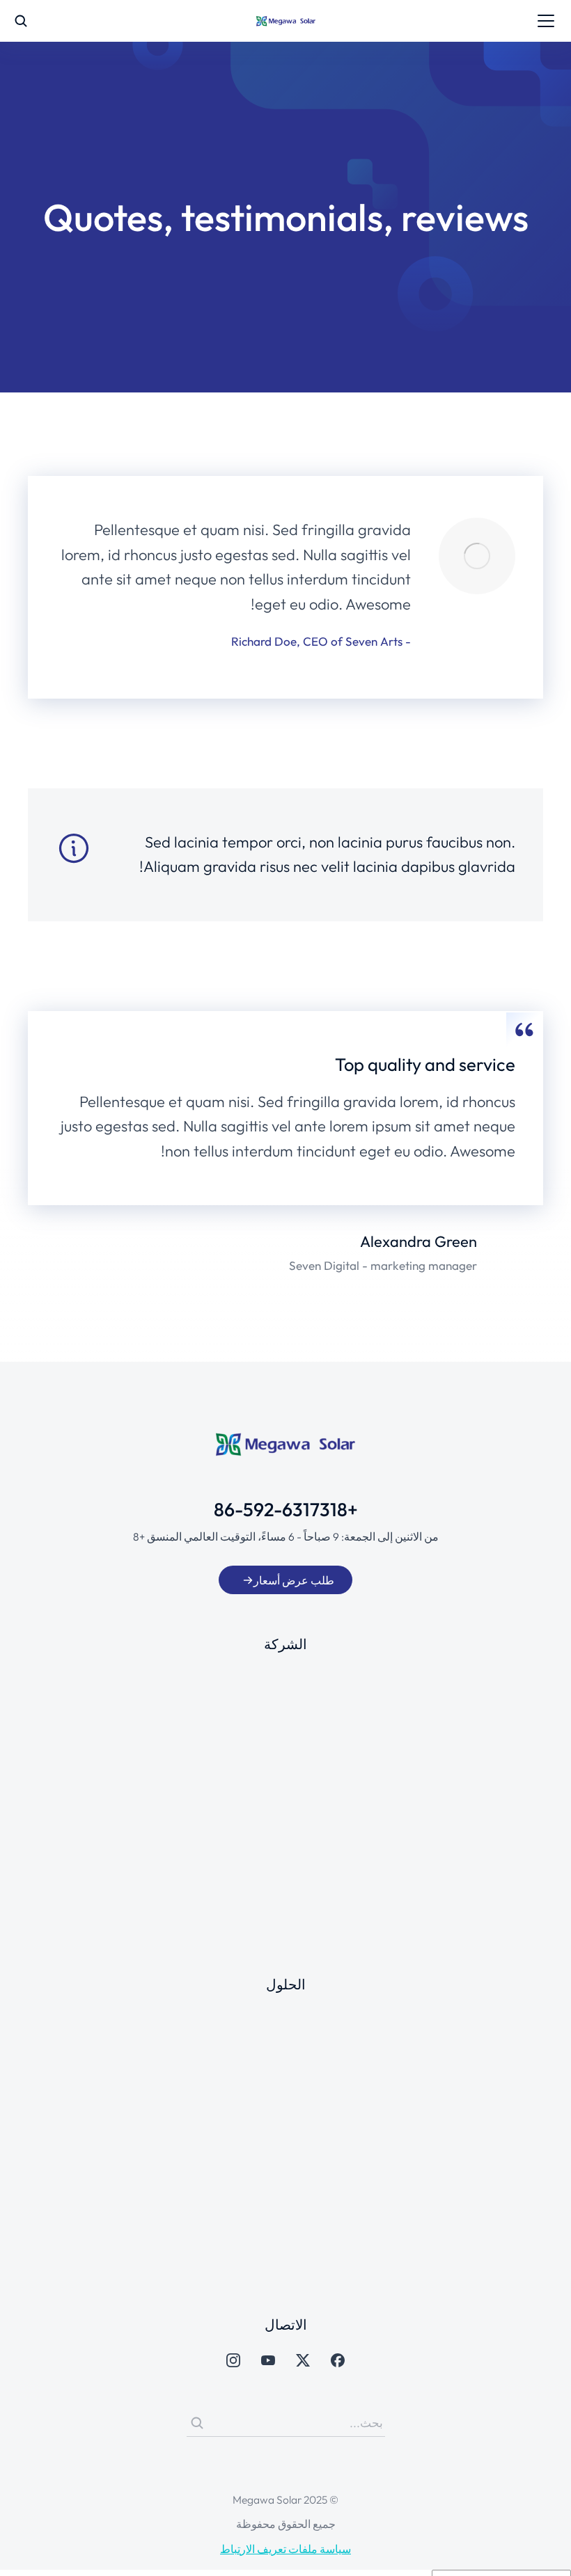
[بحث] (197, 2423)
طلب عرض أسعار (294, 1580)
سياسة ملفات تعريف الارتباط (285, 2549)
